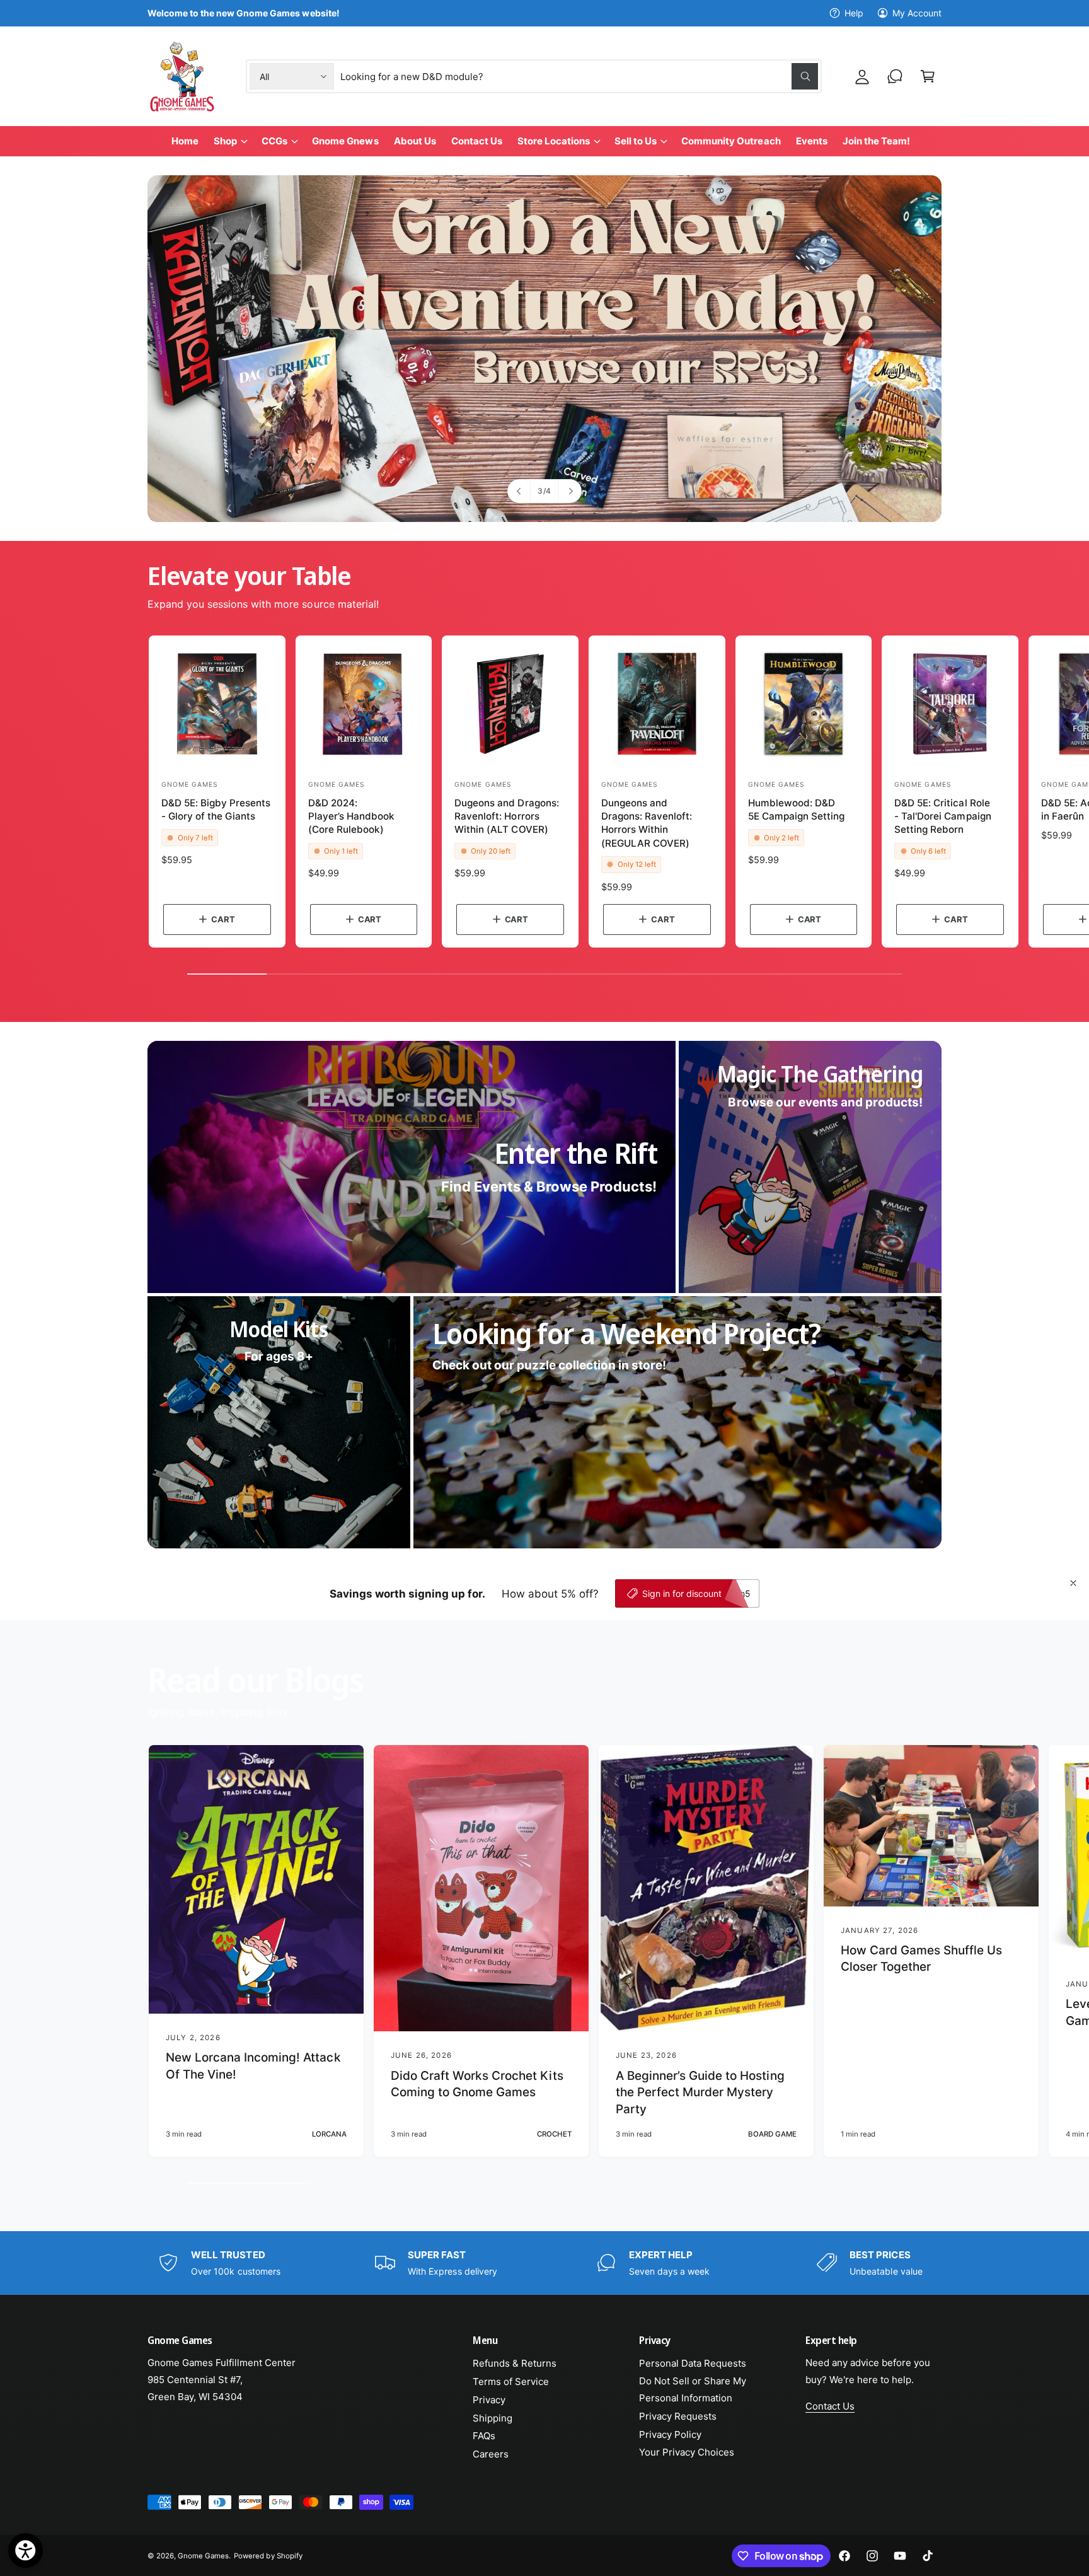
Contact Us (830, 2406)
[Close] (1073, 1583)
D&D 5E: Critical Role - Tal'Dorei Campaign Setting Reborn (942, 816)
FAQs (484, 2436)
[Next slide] (570, 491)
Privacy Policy (670, 2434)
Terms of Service (511, 2382)
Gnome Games (203, 2556)
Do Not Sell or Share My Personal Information (693, 2389)
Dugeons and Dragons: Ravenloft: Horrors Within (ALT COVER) (506, 816)
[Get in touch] (895, 76)
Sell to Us (636, 141)
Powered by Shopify (268, 2556)
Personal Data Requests (693, 2363)
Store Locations (554, 141)
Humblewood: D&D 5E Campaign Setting (796, 809)
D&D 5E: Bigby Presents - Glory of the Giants (216, 809)
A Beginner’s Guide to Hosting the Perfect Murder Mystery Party (700, 2092)
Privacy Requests (678, 2416)
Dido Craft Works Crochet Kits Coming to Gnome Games (477, 2084)
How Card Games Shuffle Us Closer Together (921, 1959)
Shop (225, 141)
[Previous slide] (519, 491)
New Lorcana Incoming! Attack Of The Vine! (253, 2066)
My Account (917, 13)
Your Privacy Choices (687, 2452)
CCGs (274, 141)
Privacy (489, 2400)
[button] (928, 76)
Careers (491, 2454)
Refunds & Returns (515, 2363)
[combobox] (579, 76)
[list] (544, 2263)
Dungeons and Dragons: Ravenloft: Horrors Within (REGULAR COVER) (647, 823)
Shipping (493, 2418)
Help (854, 13)
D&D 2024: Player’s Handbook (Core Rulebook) (351, 816)
